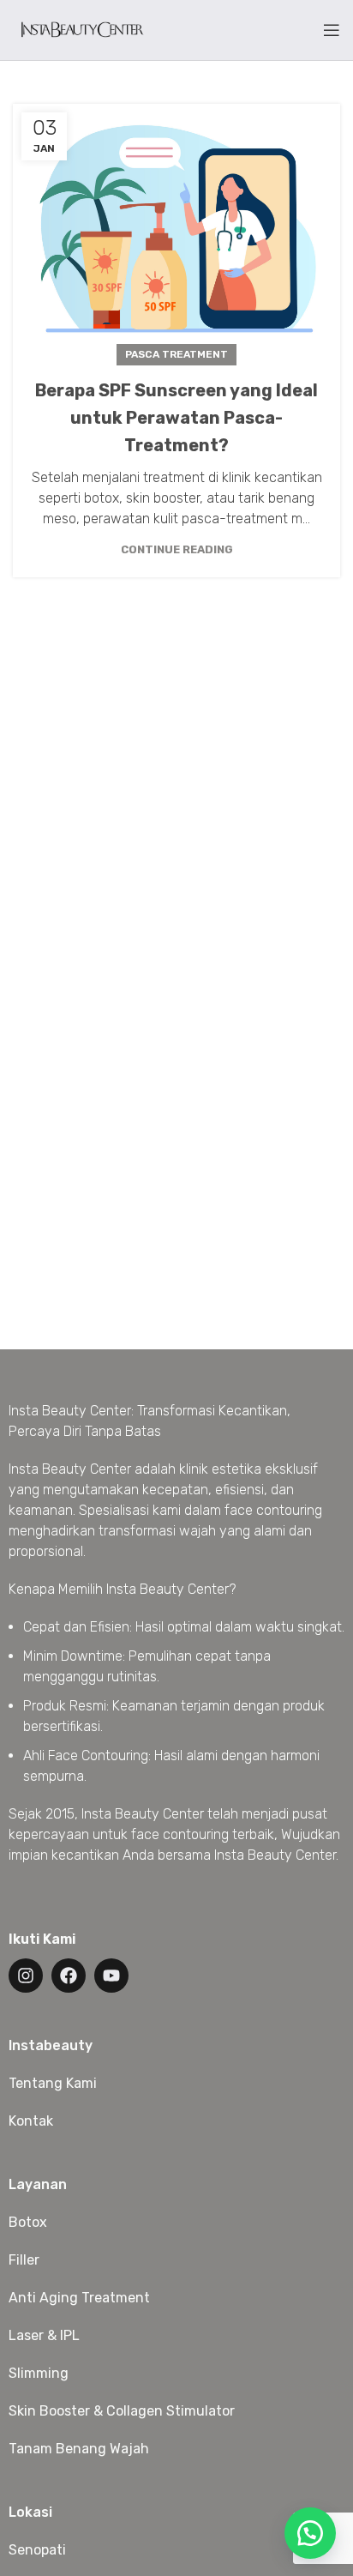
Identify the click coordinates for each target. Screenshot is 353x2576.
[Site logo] (81, 29)
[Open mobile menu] (332, 30)
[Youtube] (111, 1976)
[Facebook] (69, 1976)
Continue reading (177, 549)
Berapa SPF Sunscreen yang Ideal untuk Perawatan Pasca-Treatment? (176, 418)
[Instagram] (26, 1976)
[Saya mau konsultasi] (310, 2533)
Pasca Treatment (176, 354)
